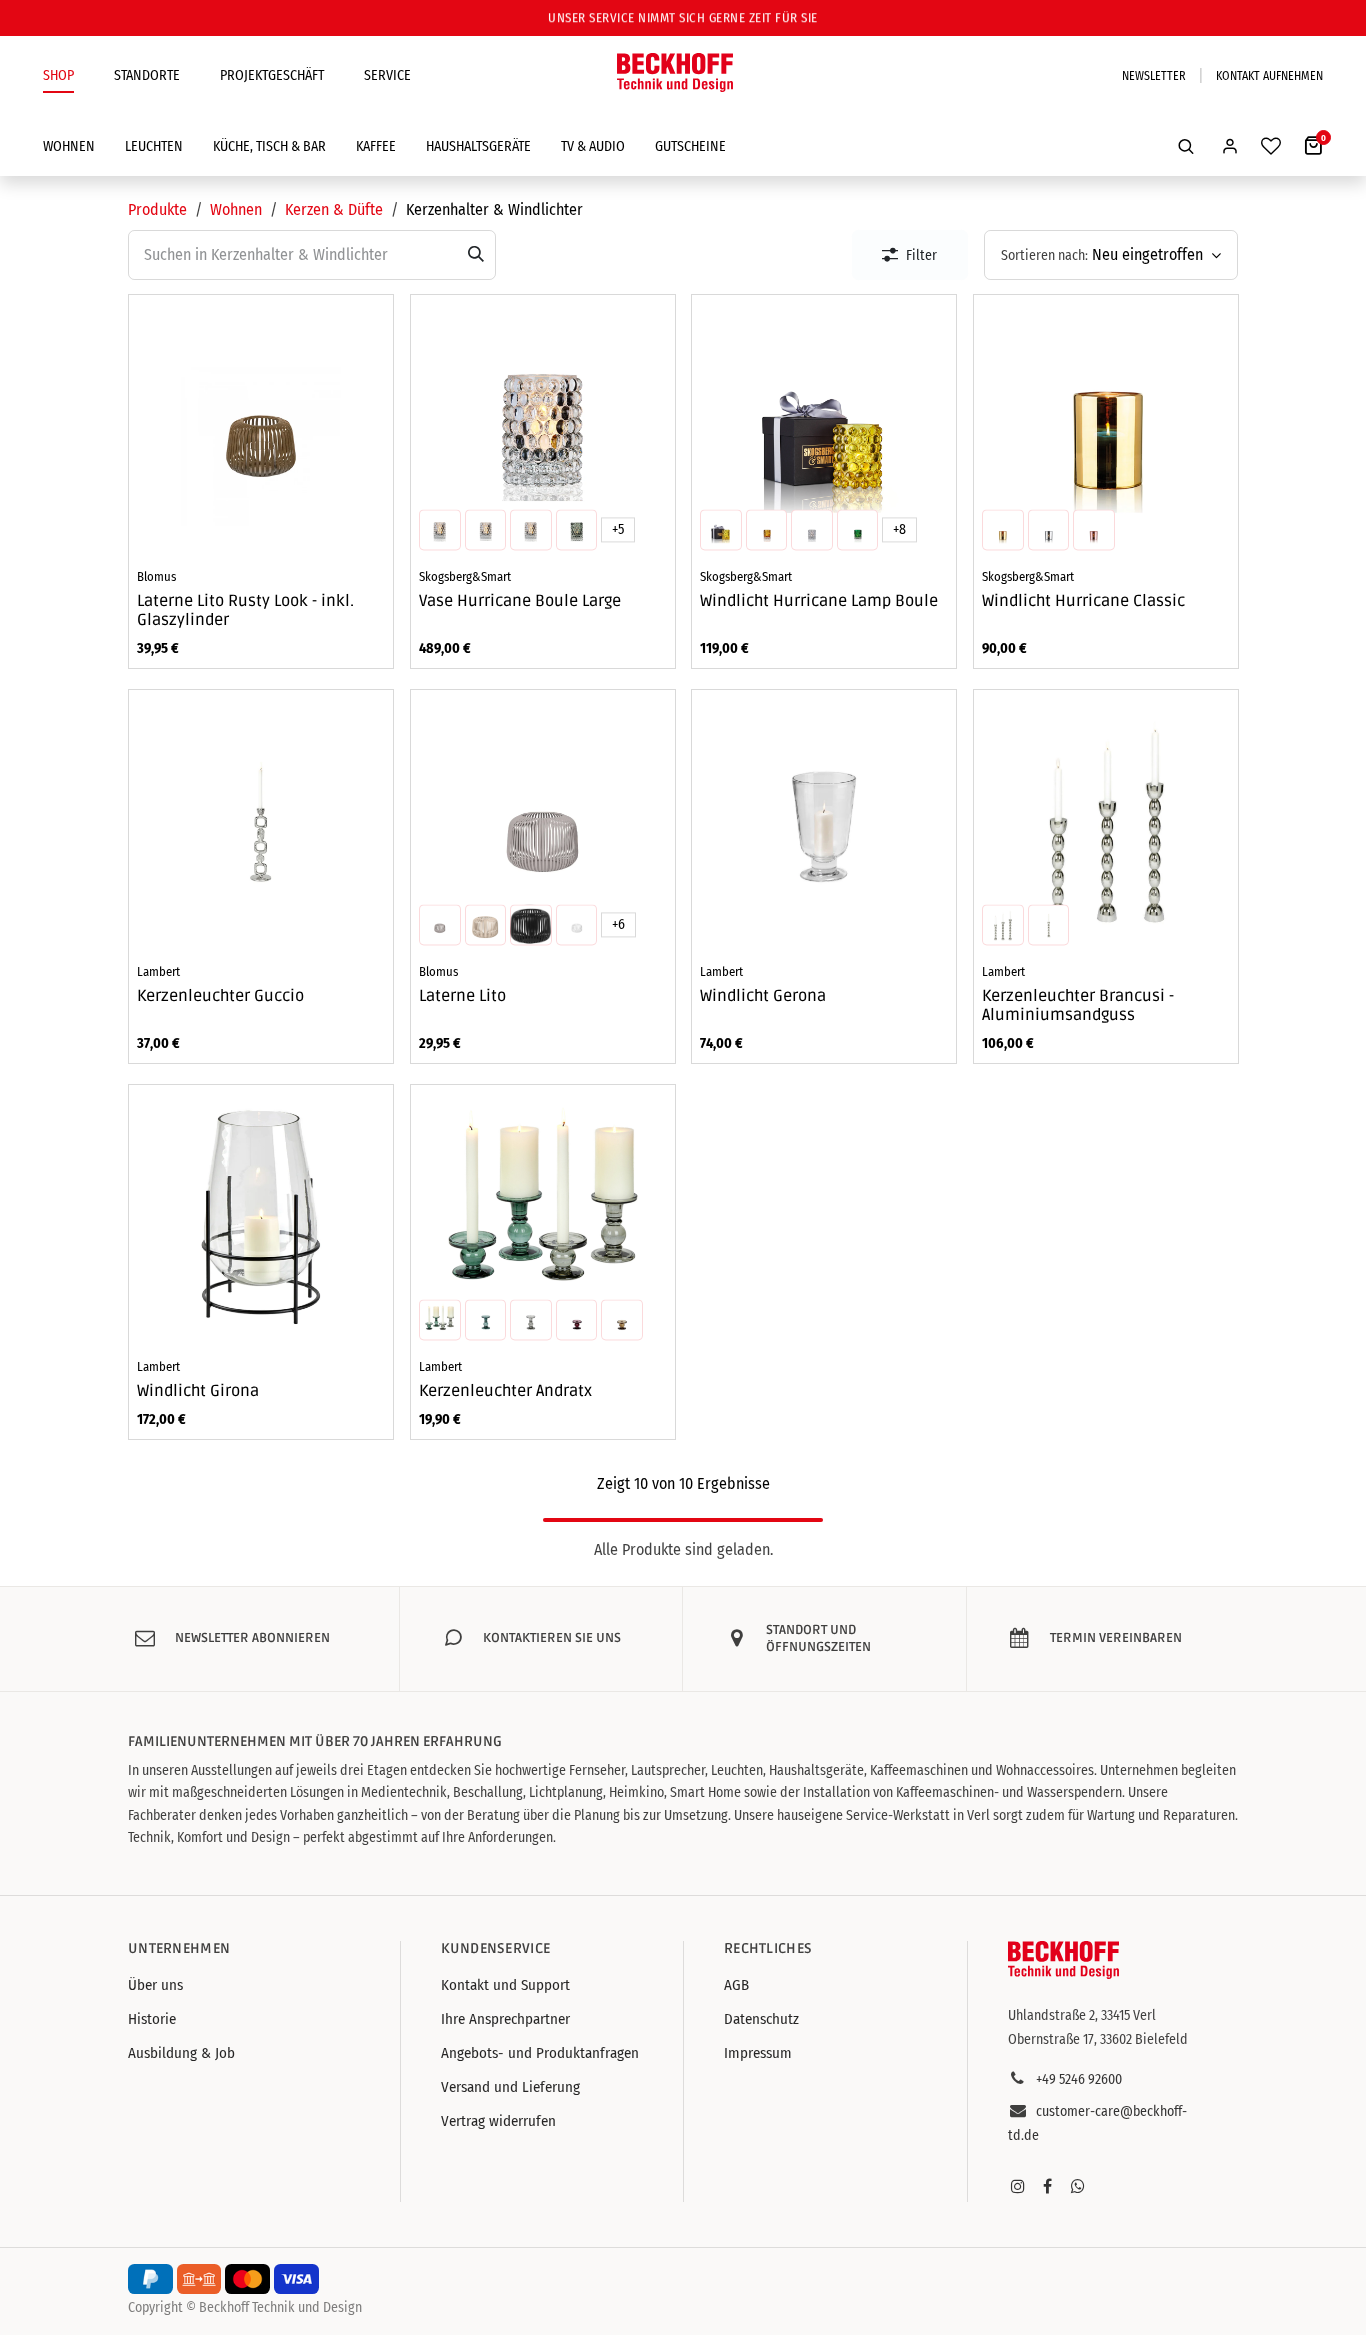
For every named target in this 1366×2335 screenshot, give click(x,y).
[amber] (440, 530)
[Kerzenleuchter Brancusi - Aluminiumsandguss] (1106, 822)
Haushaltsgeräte (478, 146)
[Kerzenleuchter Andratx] (543, 1217)
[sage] (576, 530)
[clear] (485, 530)
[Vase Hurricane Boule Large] (543, 427)
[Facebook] (1048, 2186)
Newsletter (1154, 76)
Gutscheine (690, 146)
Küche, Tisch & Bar (269, 146)
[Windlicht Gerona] (824, 822)
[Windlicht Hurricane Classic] (1106, 427)
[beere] (576, 1320)
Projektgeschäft (272, 75)
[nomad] (485, 925)
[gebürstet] (1003, 925)
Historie (152, 2019)
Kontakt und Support (505, 1985)
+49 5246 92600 (1079, 2079)
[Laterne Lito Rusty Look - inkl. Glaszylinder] (261, 427)
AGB (736, 1985)
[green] (531, 530)
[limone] (721, 530)
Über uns (155, 1985)
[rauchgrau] (531, 1320)
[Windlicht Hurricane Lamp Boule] (824, 427)
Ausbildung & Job (181, 2053)
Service (387, 75)
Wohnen (69, 146)
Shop (58, 75)
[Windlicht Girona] (261, 1217)
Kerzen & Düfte (334, 209)
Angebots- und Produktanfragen (540, 2053)
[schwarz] (531, 925)
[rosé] (1094, 530)
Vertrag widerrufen (498, 2121)
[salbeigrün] (485, 1320)
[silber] (1048, 530)
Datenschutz (761, 2019)
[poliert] (1048, 925)
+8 (899, 529)
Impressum (758, 2053)
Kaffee (376, 146)
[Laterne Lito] (543, 822)
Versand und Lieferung (510, 2087)
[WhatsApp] (1078, 2186)
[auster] (622, 1320)
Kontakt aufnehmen (1269, 76)
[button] (1186, 146)
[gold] (1003, 530)
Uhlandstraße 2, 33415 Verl (1082, 2015)
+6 (617, 924)
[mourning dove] (440, 925)
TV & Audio (593, 146)
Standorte (147, 75)
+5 (617, 529)
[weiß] (576, 925)
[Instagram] (1018, 2186)
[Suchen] (476, 255)
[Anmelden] (1230, 146)
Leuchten (154, 146)
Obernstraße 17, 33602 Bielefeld (1098, 2039)
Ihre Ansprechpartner (505, 2019)
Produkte (157, 209)
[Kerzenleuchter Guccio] (261, 822)
